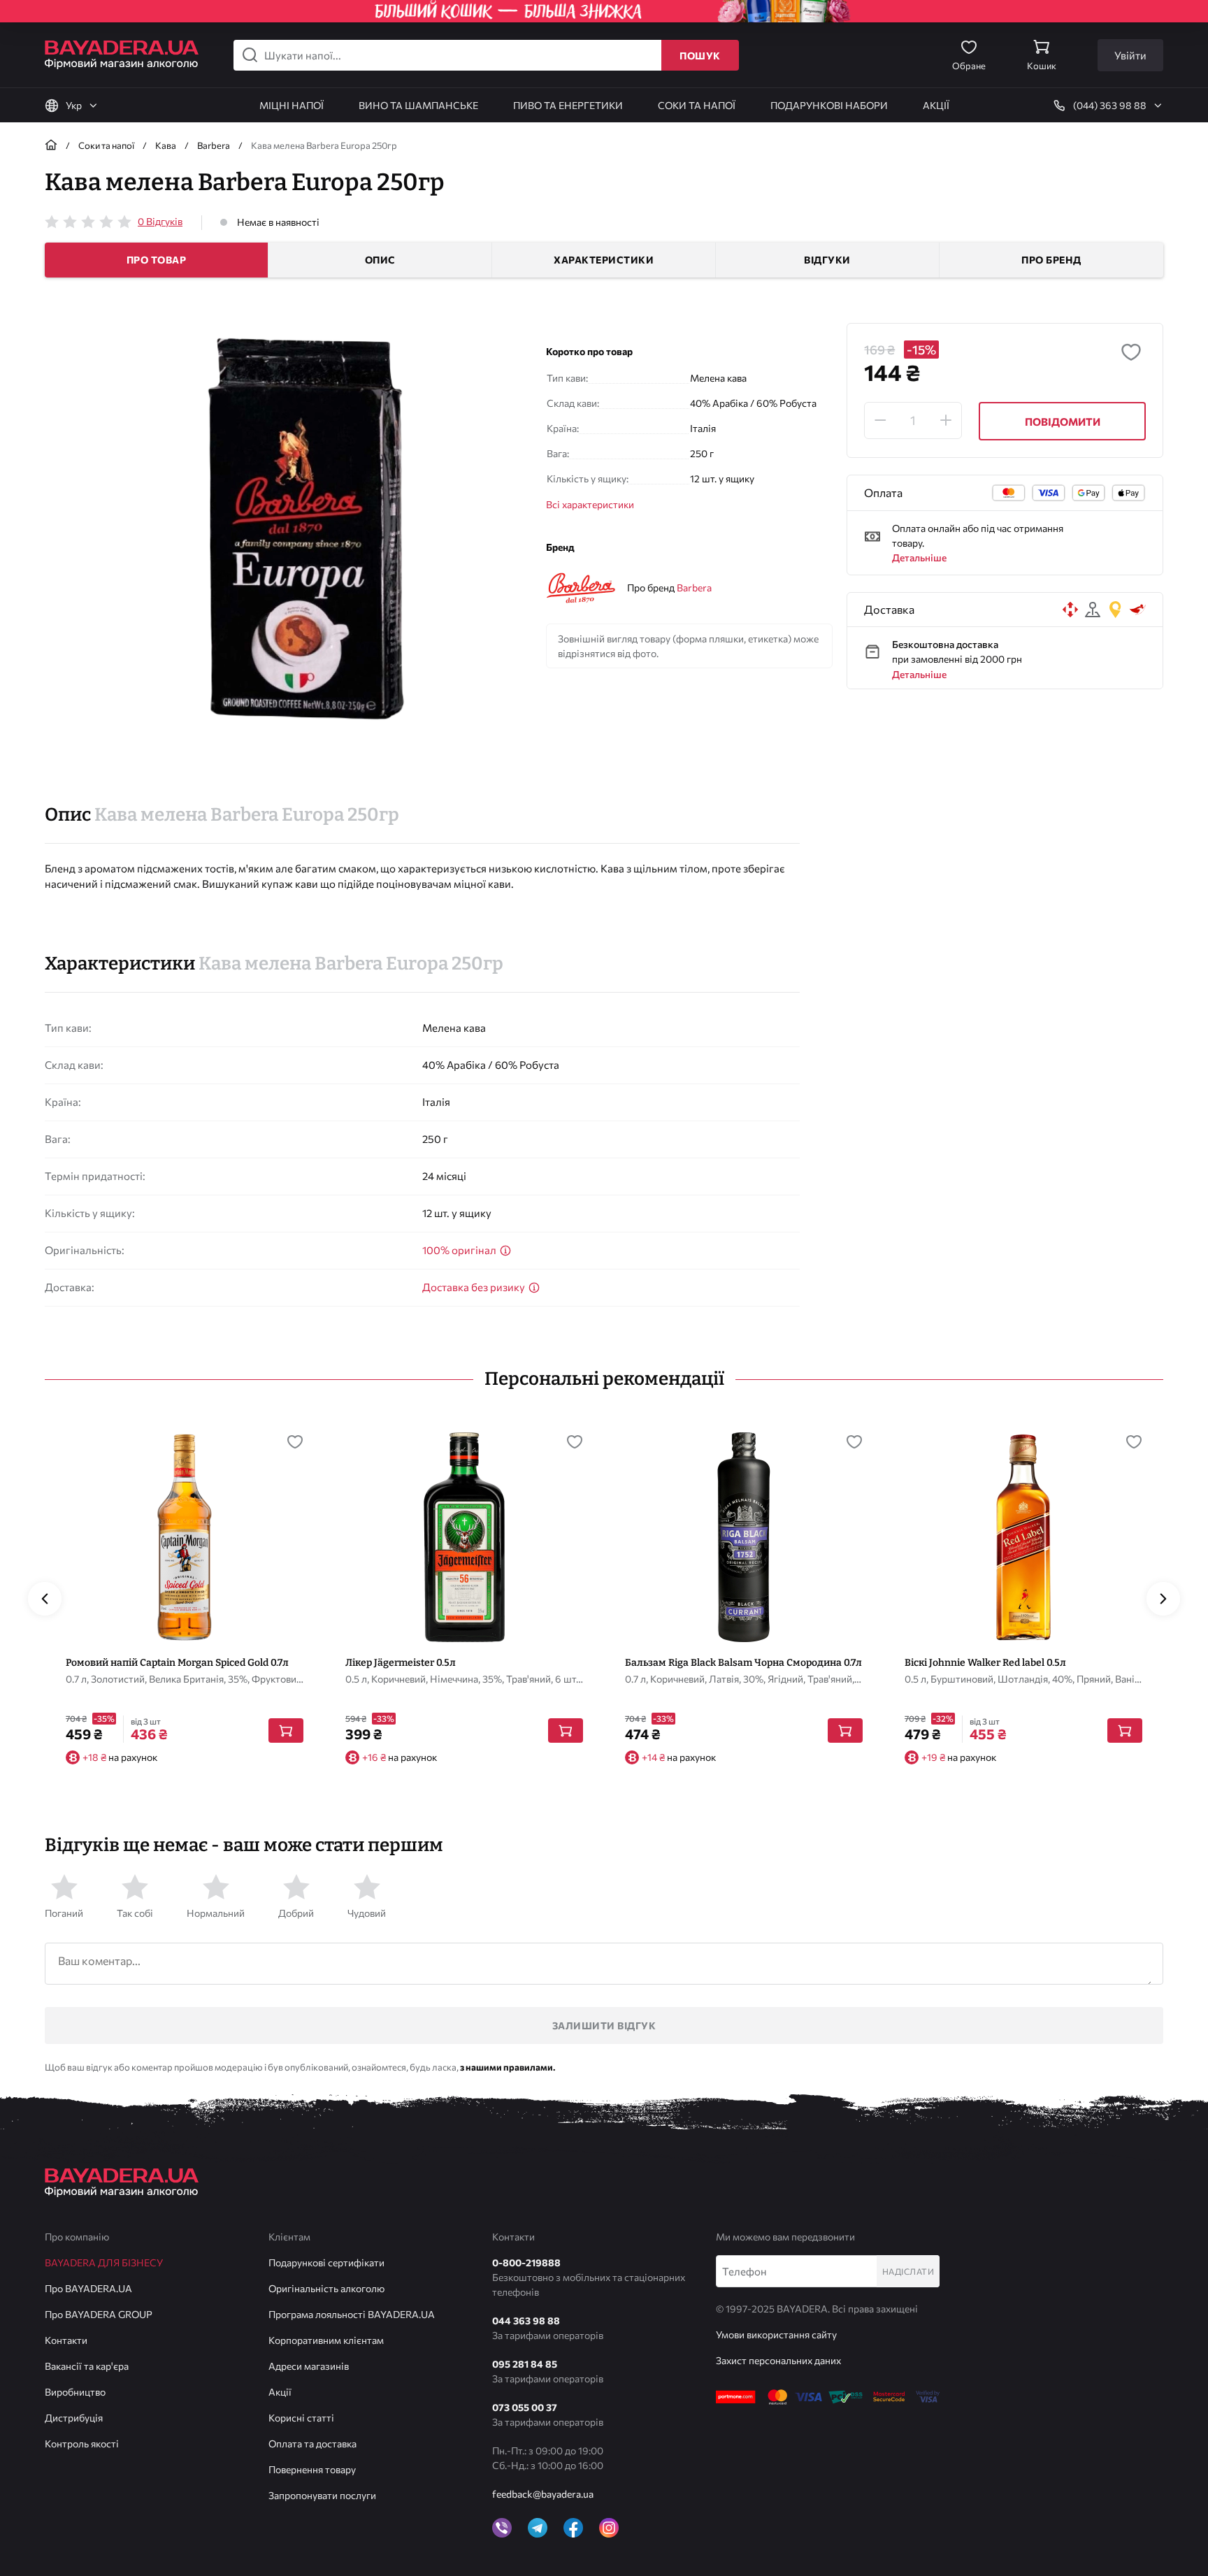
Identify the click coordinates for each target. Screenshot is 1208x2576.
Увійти (1130, 55)
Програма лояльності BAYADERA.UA (352, 2314)
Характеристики (604, 260)
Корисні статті (301, 2418)
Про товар (157, 260)
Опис (380, 260)
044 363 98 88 (526, 2320)
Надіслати (908, 2271)
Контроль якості (82, 2444)
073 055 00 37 (525, 2407)
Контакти (66, 2340)
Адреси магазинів (309, 2366)
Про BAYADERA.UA (88, 2288)
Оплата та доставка (312, 2444)
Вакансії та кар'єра (87, 2366)
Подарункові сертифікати (326, 2262)
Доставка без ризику (475, 1287)
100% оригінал (460, 1250)
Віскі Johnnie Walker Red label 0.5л (985, 1663)
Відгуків (160, 221)
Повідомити (1063, 422)
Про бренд (1051, 260)
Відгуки (827, 260)
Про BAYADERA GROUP (99, 2314)
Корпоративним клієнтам (326, 2340)
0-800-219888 (526, 2262)
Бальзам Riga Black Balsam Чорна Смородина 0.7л (743, 1663)
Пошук (700, 56)
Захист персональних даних (778, 2360)
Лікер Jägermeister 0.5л (401, 1663)
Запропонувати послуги (322, 2495)
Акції (280, 2392)
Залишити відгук (604, 2025)
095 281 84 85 (525, 2364)
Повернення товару (312, 2469)
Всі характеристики (590, 504)
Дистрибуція (74, 2418)
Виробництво (75, 2392)
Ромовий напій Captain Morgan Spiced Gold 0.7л (177, 1663)
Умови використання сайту (776, 2334)
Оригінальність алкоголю (326, 2288)
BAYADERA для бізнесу (104, 2262)
